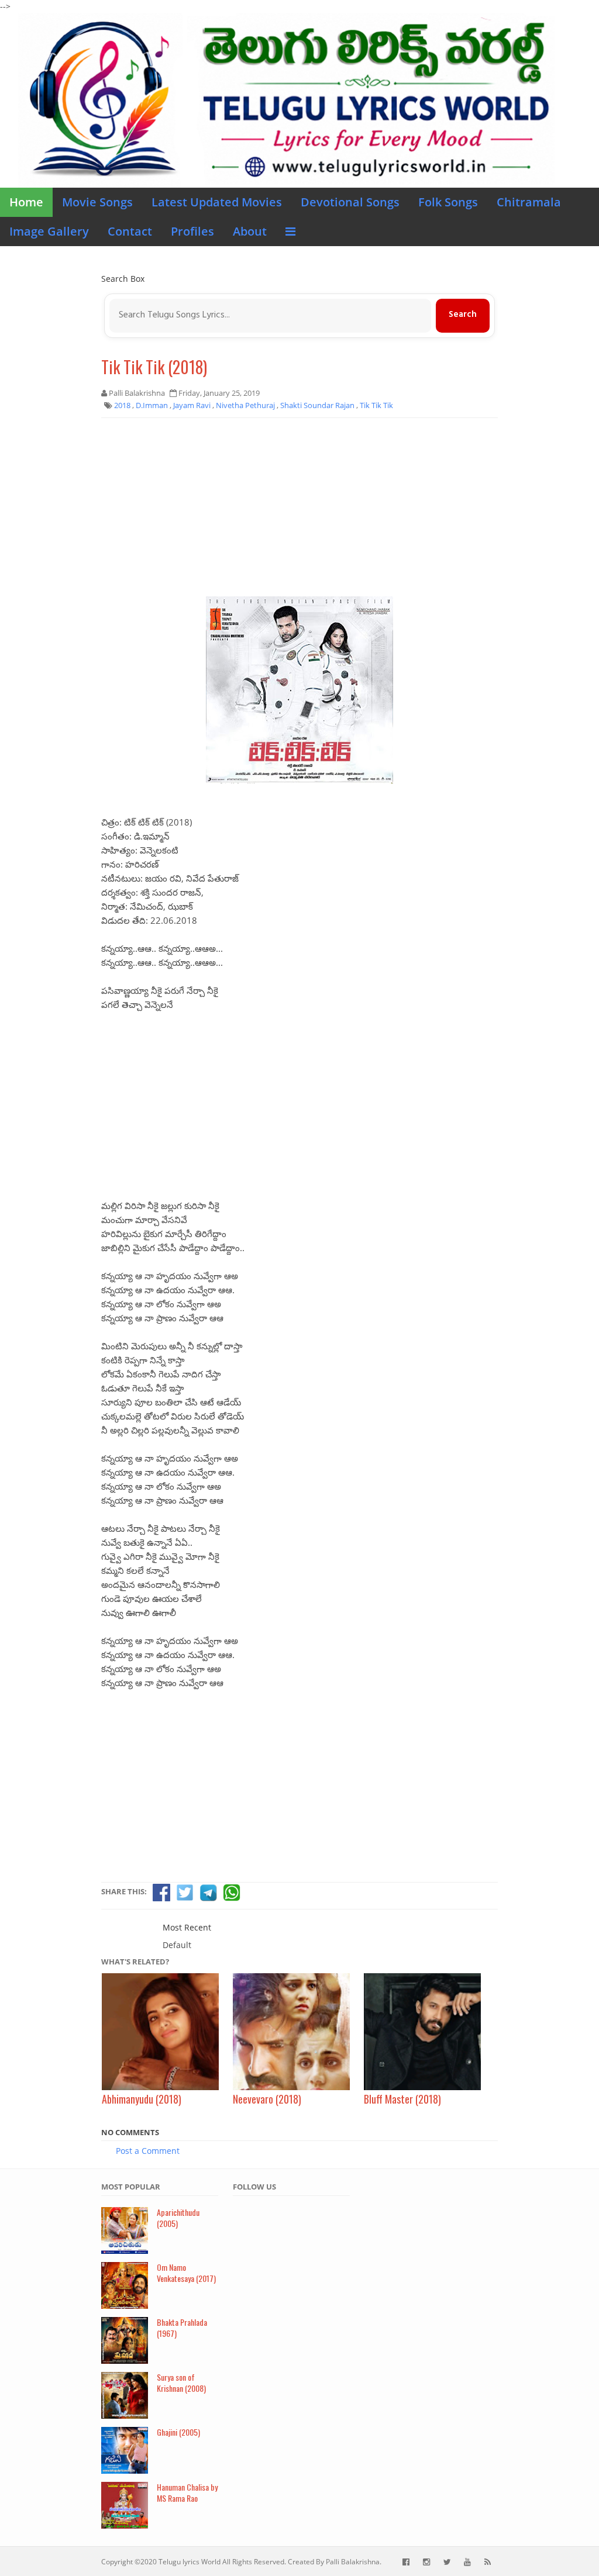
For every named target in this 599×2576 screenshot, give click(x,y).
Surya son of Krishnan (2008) (181, 2382)
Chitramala (529, 202)
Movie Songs (97, 202)
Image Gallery (49, 231)
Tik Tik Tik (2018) (154, 367)
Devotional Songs (350, 202)
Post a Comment (148, 2151)
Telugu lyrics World (190, 2562)
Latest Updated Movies (217, 202)
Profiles (192, 231)
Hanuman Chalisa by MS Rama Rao (187, 2492)
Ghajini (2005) (178, 2432)
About (250, 231)
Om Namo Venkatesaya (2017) (186, 2273)
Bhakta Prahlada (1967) (182, 2328)
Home (26, 202)
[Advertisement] (299, 512)
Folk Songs (448, 202)
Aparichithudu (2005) (178, 2218)
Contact (130, 231)
